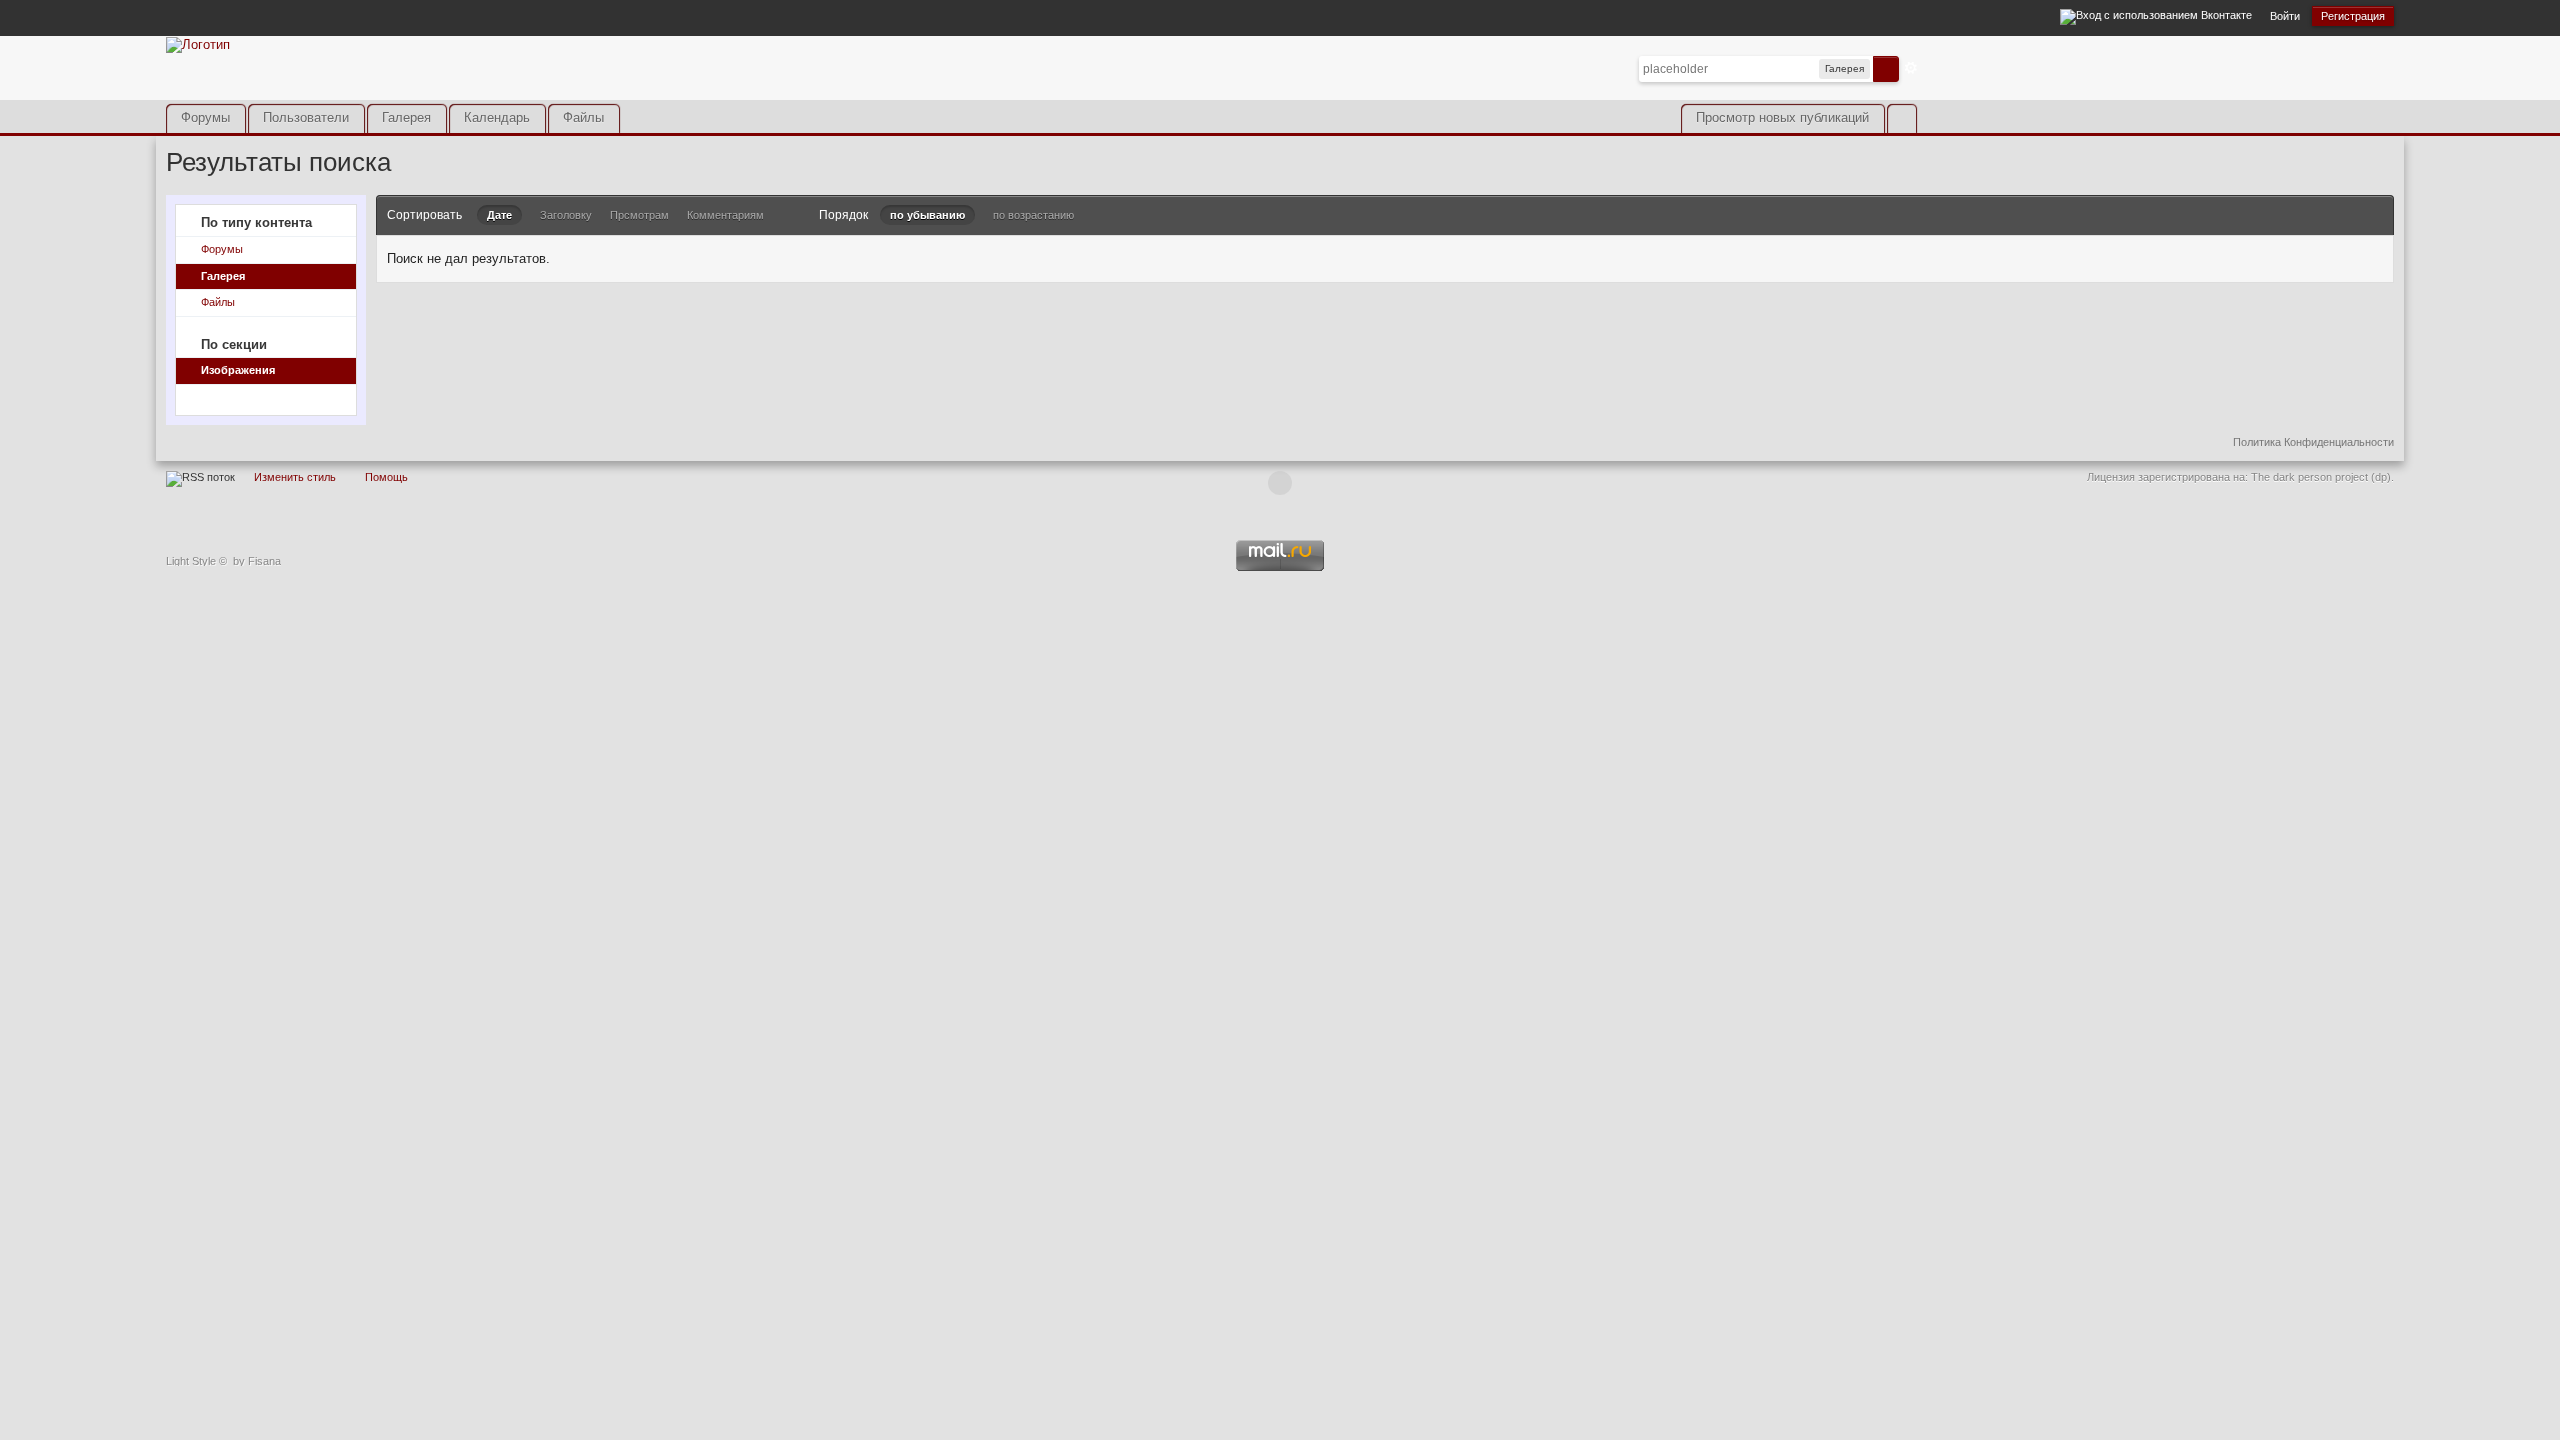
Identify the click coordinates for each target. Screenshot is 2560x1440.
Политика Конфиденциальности (2313, 442)
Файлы (583, 117)
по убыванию (927, 215)
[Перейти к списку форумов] (198, 43)
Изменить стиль (295, 477)
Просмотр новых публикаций (1782, 117)
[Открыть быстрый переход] (1901, 118)
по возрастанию (1033, 215)
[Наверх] (1280, 483)
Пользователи (306, 117)
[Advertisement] (2160, 83)
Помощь (386, 477)
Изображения (238, 370)
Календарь (497, 117)
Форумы (205, 117)
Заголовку (566, 215)
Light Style (191, 561)
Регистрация (2353, 16)
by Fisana (257, 561)
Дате (499, 215)
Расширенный (1911, 68)
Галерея (406, 117)
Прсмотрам (639, 215)
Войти (2285, 16)
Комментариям (725, 215)
